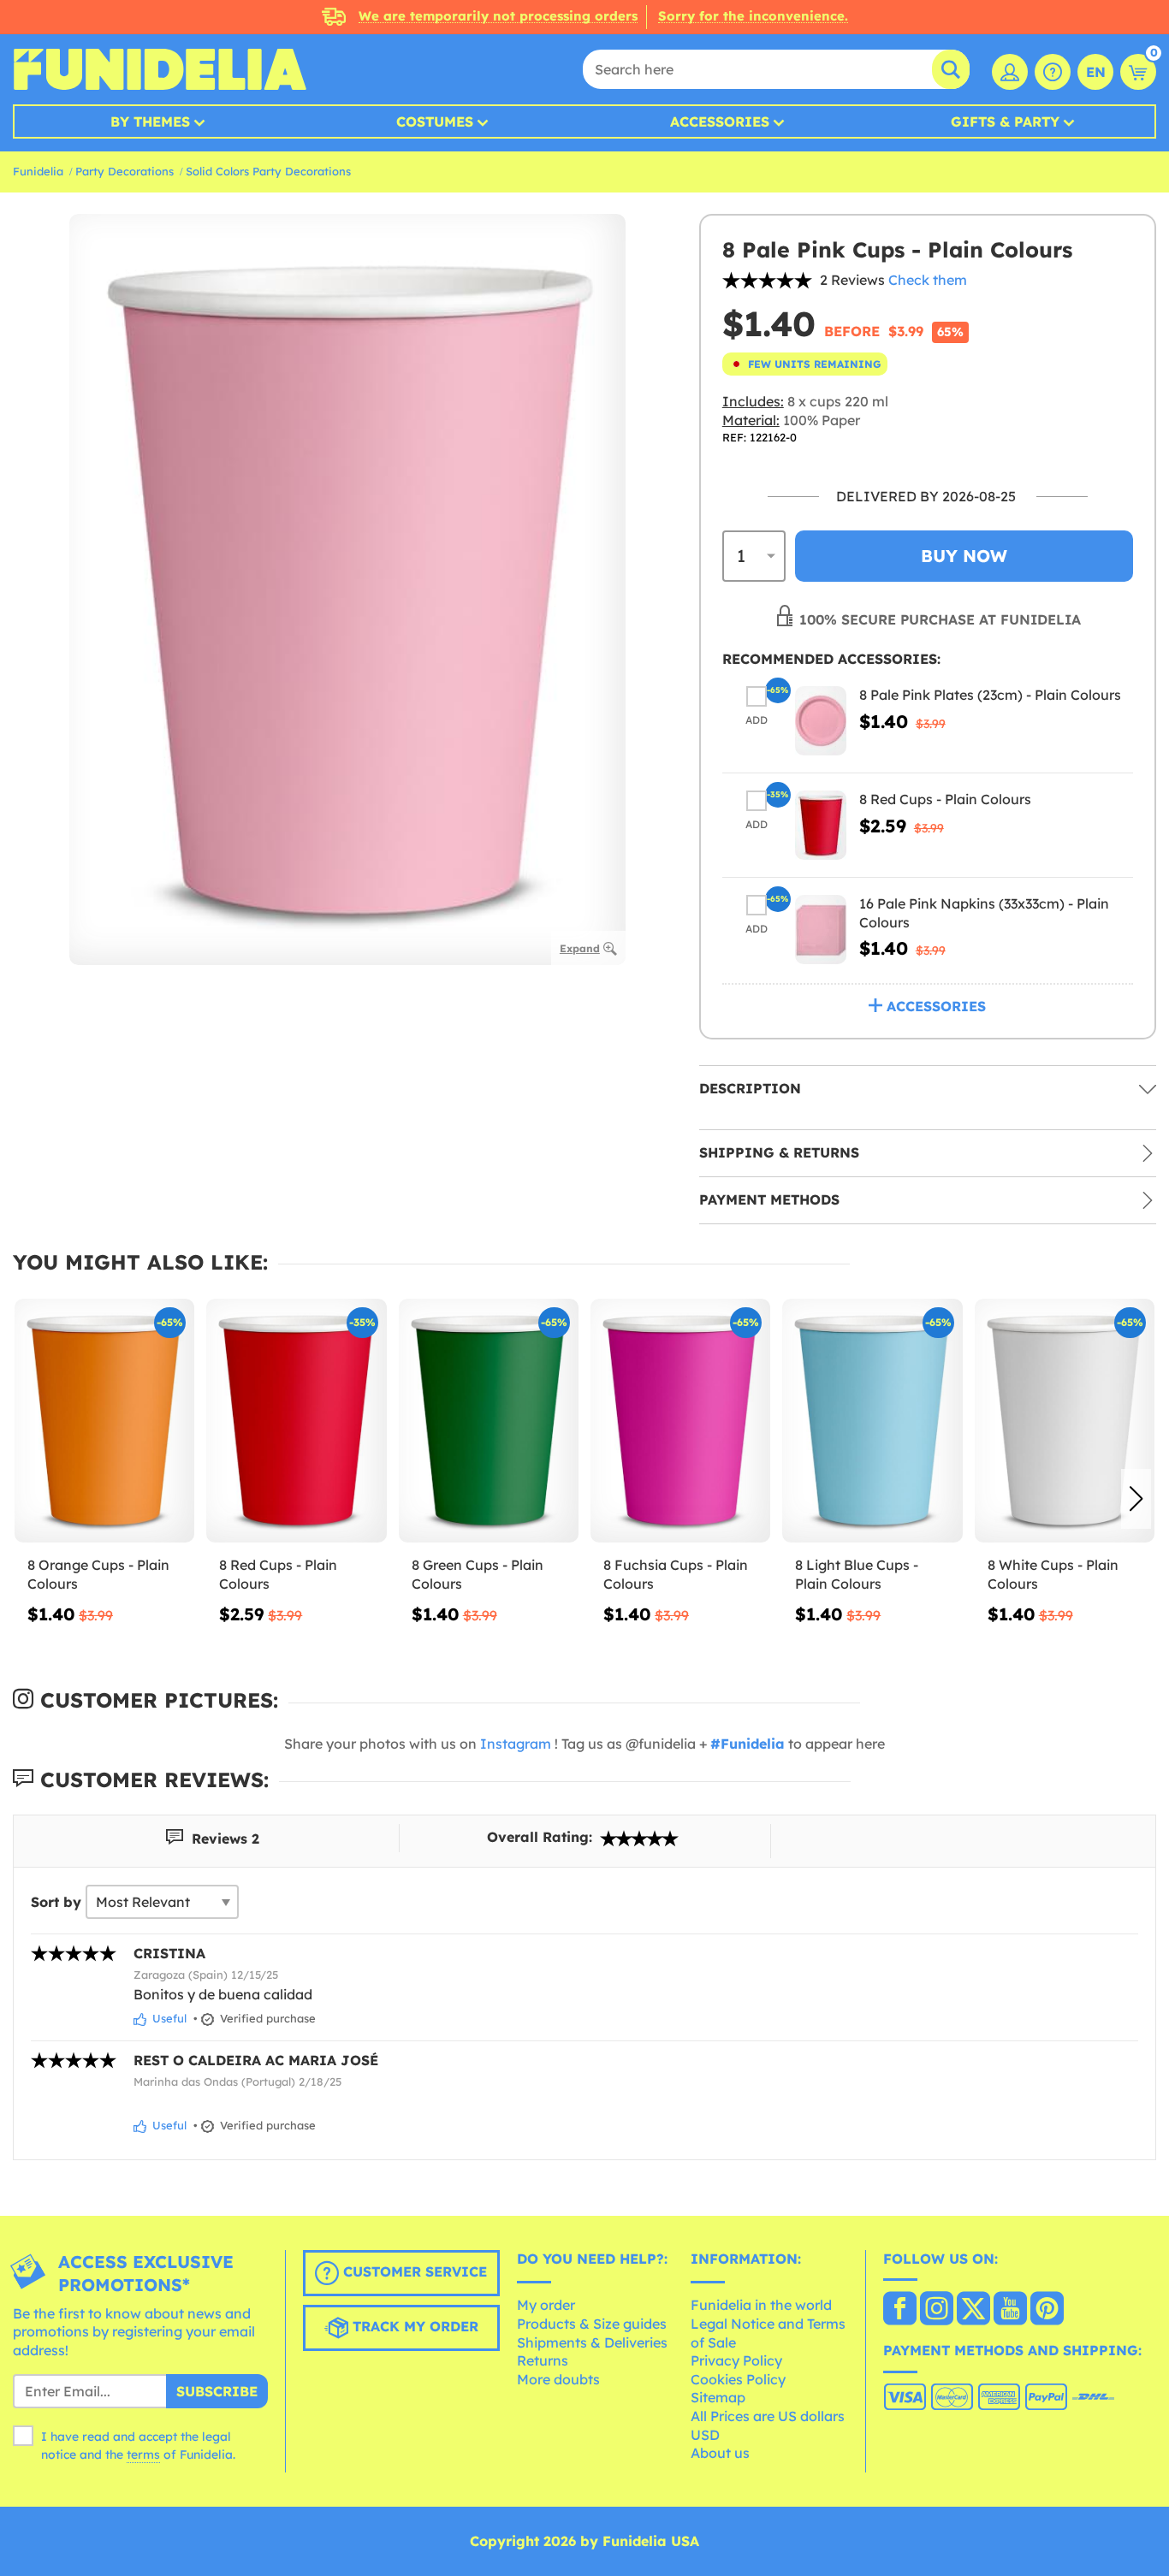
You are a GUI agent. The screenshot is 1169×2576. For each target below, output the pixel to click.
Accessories (720, 121)
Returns (543, 2360)
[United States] (900, 2310)
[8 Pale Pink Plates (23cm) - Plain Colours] (821, 721)
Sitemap (718, 2397)
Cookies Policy (738, 2379)
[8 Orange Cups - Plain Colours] (104, 1421)
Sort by (56, 1902)
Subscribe (217, 2391)
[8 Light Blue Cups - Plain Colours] (872, 1421)
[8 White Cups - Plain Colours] (1065, 1421)
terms (143, 2455)
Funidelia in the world (761, 2305)
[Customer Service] (1053, 72)
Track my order (413, 2326)
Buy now (964, 556)
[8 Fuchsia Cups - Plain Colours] (680, 1421)
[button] (1136, 1499)
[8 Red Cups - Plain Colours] (821, 825)
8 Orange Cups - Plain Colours (98, 1574)
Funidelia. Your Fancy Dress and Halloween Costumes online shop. (160, 69)
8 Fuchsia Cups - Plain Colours (676, 1574)
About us (720, 2453)
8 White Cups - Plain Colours (1053, 1574)
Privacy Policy (736, 2360)
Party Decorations (125, 171)
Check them (928, 280)
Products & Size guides (592, 2324)
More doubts (558, 2379)
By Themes (150, 121)
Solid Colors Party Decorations (268, 171)
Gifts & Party (1005, 121)
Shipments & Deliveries (592, 2342)
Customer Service (413, 2271)
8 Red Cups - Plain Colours (945, 799)
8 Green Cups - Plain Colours (478, 1574)
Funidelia (38, 171)
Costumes (435, 121)
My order (546, 2305)
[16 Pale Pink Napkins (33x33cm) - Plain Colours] (821, 930)
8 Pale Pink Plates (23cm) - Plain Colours (990, 695)
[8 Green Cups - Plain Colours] (489, 1421)
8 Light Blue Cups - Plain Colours (857, 1574)
